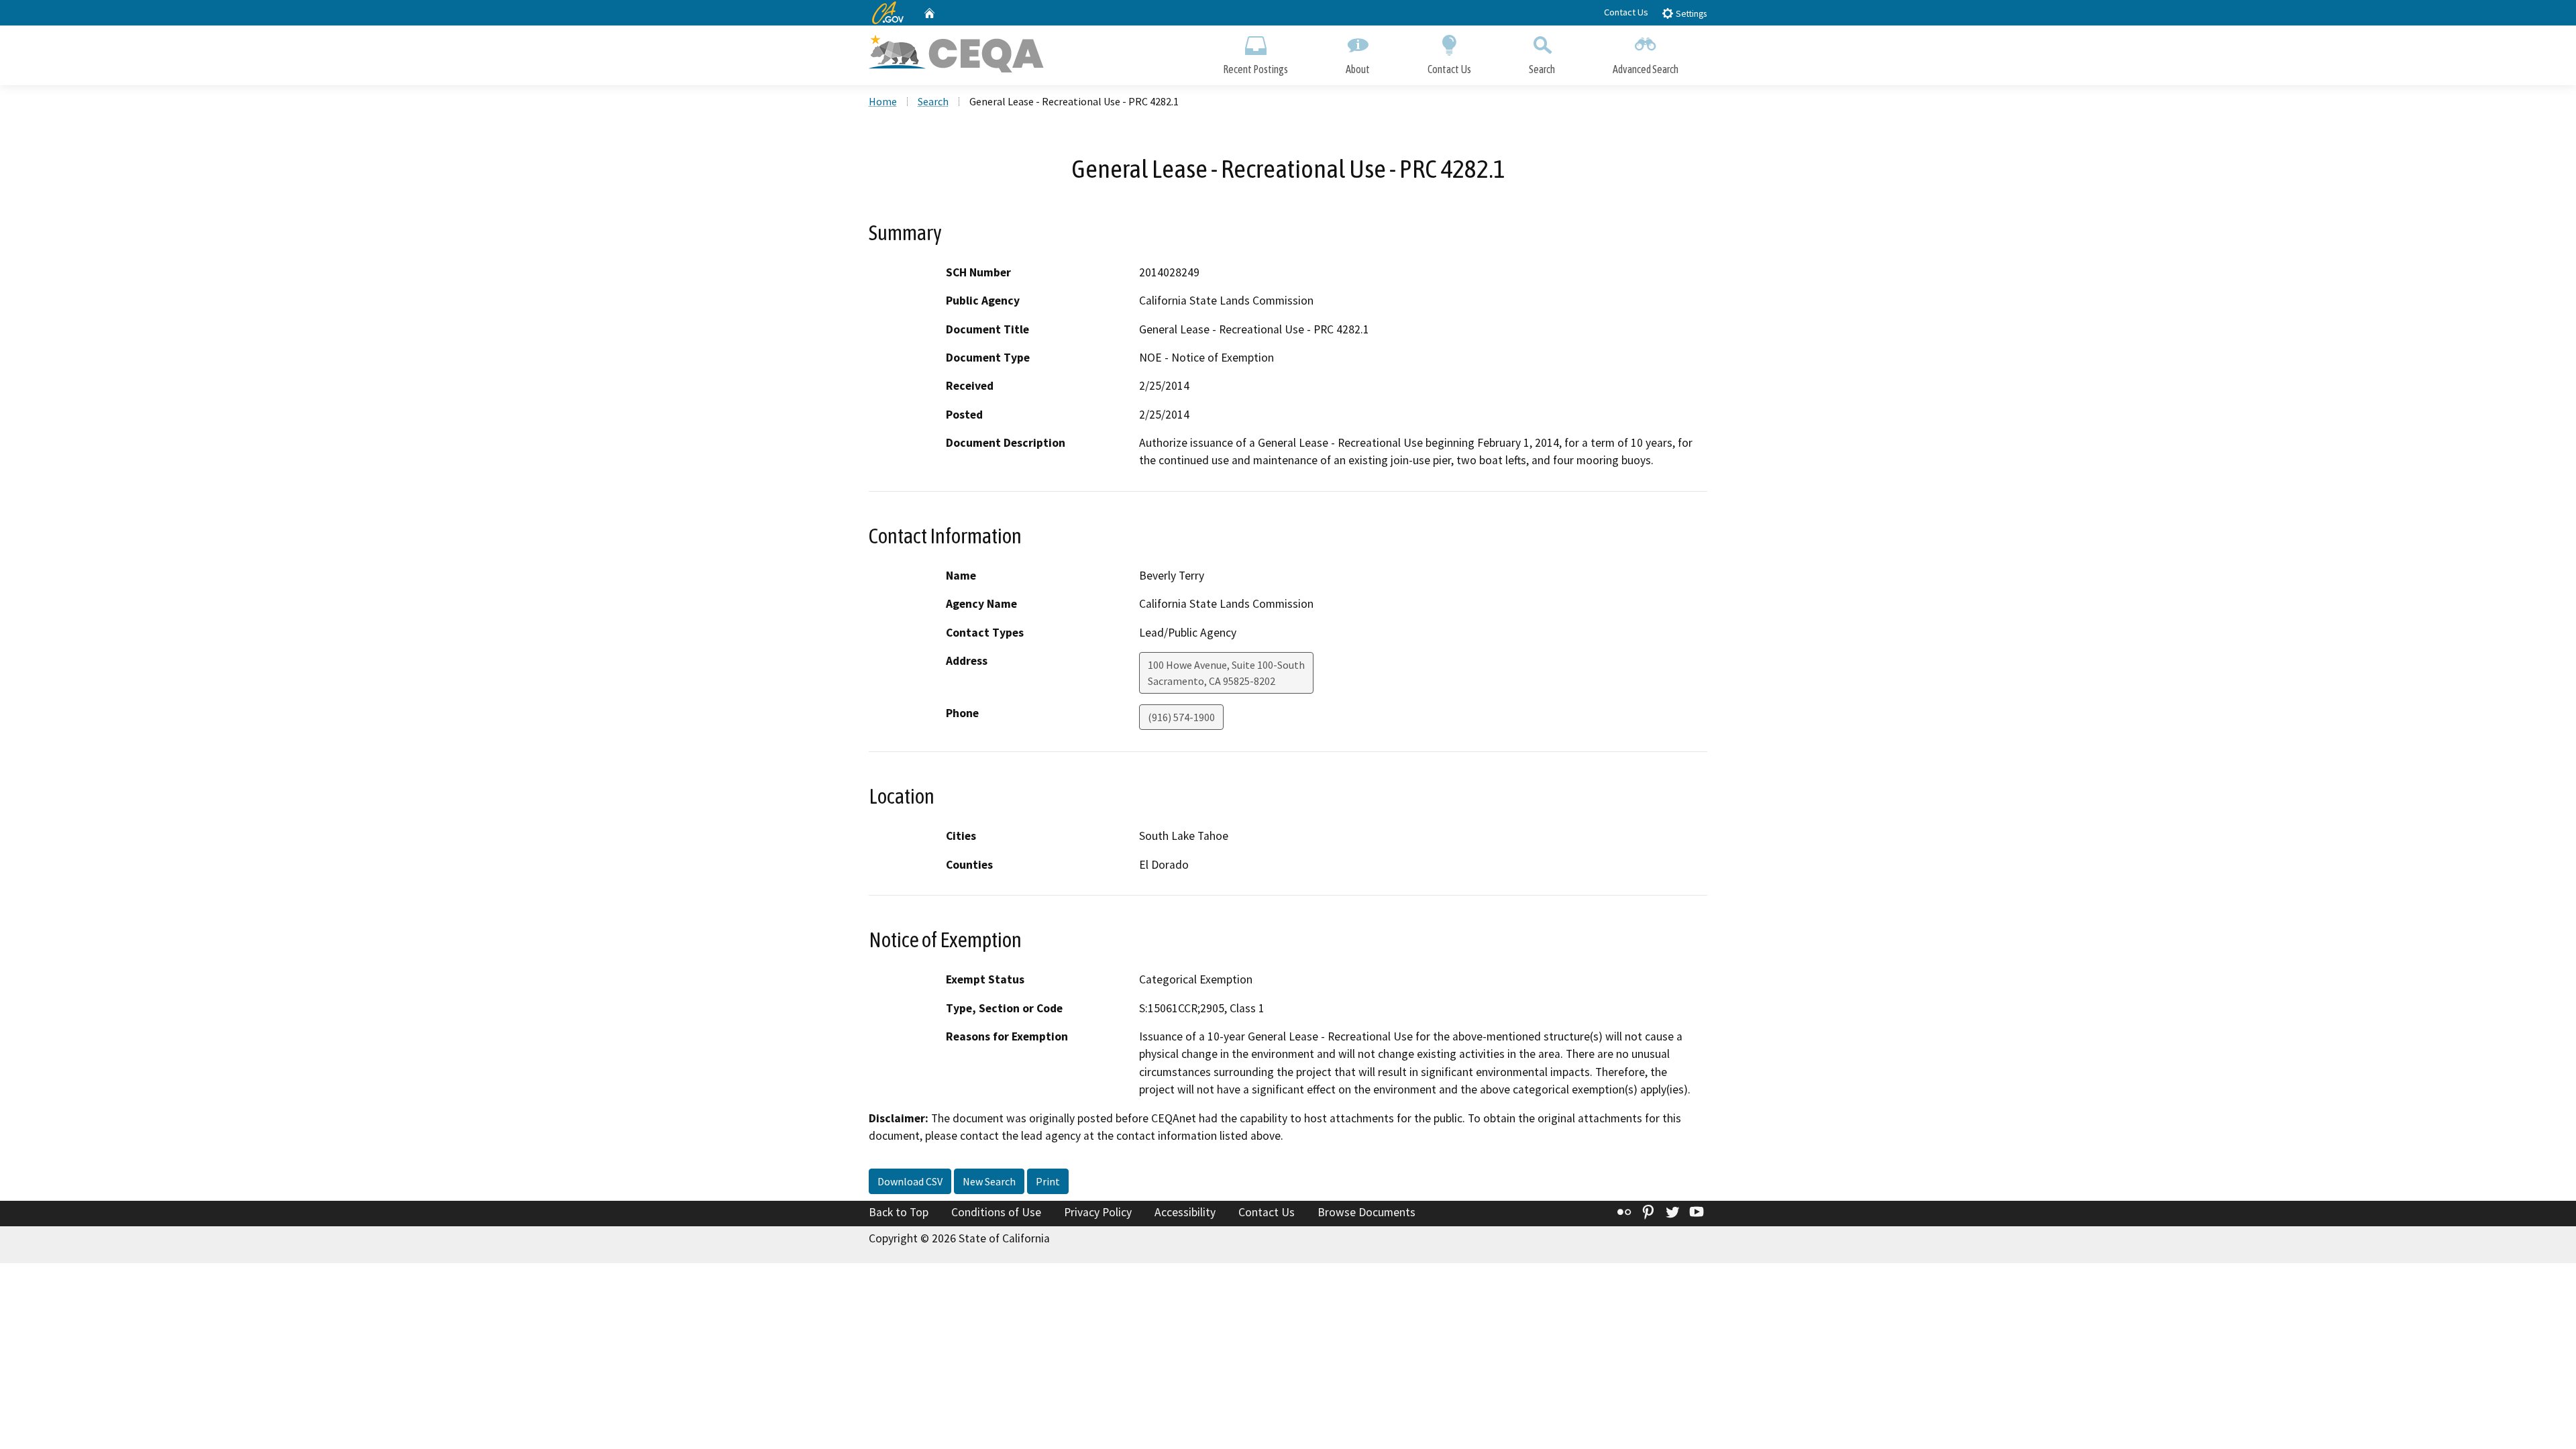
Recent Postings (1255, 69)
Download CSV (910, 1181)
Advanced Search (1646, 69)
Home (883, 101)
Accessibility (1185, 1212)
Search (1542, 69)
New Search (989, 1181)
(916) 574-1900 (1181, 717)
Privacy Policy (1098, 1212)
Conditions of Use (996, 1212)
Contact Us (1626, 12)
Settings (1690, 14)
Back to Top (899, 1212)
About (1358, 69)
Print (1048, 1181)
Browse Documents (1366, 1212)
